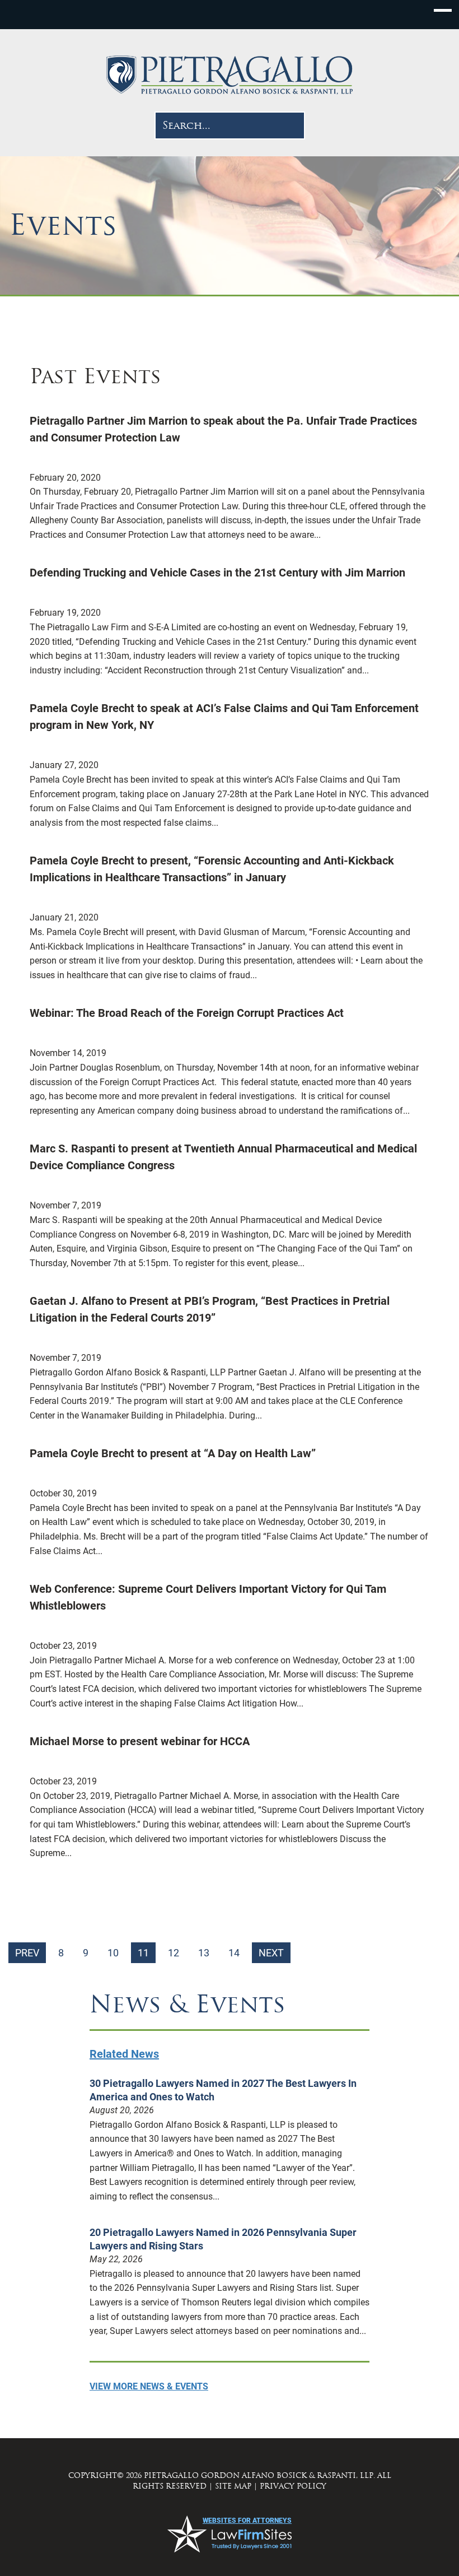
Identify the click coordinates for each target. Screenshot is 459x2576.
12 (174, 1953)
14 (234, 1953)
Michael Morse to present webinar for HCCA (140, 1741)
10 (113, 1953)
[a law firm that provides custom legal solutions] (230, 75)
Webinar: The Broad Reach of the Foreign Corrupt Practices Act (187, 1013)
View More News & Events (149, 2386)
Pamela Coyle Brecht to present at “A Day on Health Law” (173, 1453)
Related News (124, 2054)
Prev (27, 1953)
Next (271, 1953)
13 (204, 1953)
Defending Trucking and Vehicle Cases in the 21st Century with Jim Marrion (217, 573)
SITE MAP (233, 2486)
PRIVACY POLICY (293, 2486)
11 (143, 1953)
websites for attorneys (247, 2521)
